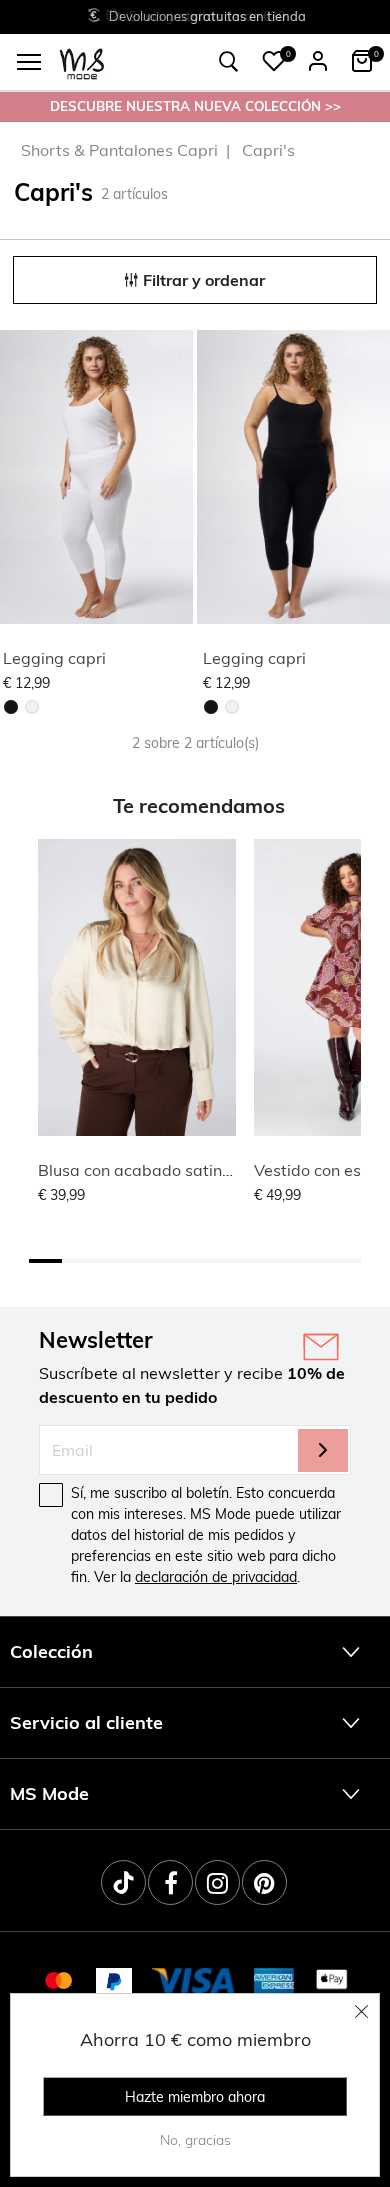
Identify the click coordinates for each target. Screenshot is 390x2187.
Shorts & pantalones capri (119, 150)
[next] (174, 480)
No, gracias (195, 2140)
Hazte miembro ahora (195, 2097)
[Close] (362, 2011)
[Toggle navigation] (29, 62)
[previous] (16, 480)
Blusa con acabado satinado (144, 1170)
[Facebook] (170, 1882)
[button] (274, 61)
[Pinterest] (264, 1882)
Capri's (268, 150)
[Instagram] (217, 1882)
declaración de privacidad (216, 1577)
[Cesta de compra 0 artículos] (362, 61)
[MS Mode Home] (82, 62)
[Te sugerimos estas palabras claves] (229, 62)
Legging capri (54, 658)
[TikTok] (123, 1882)
